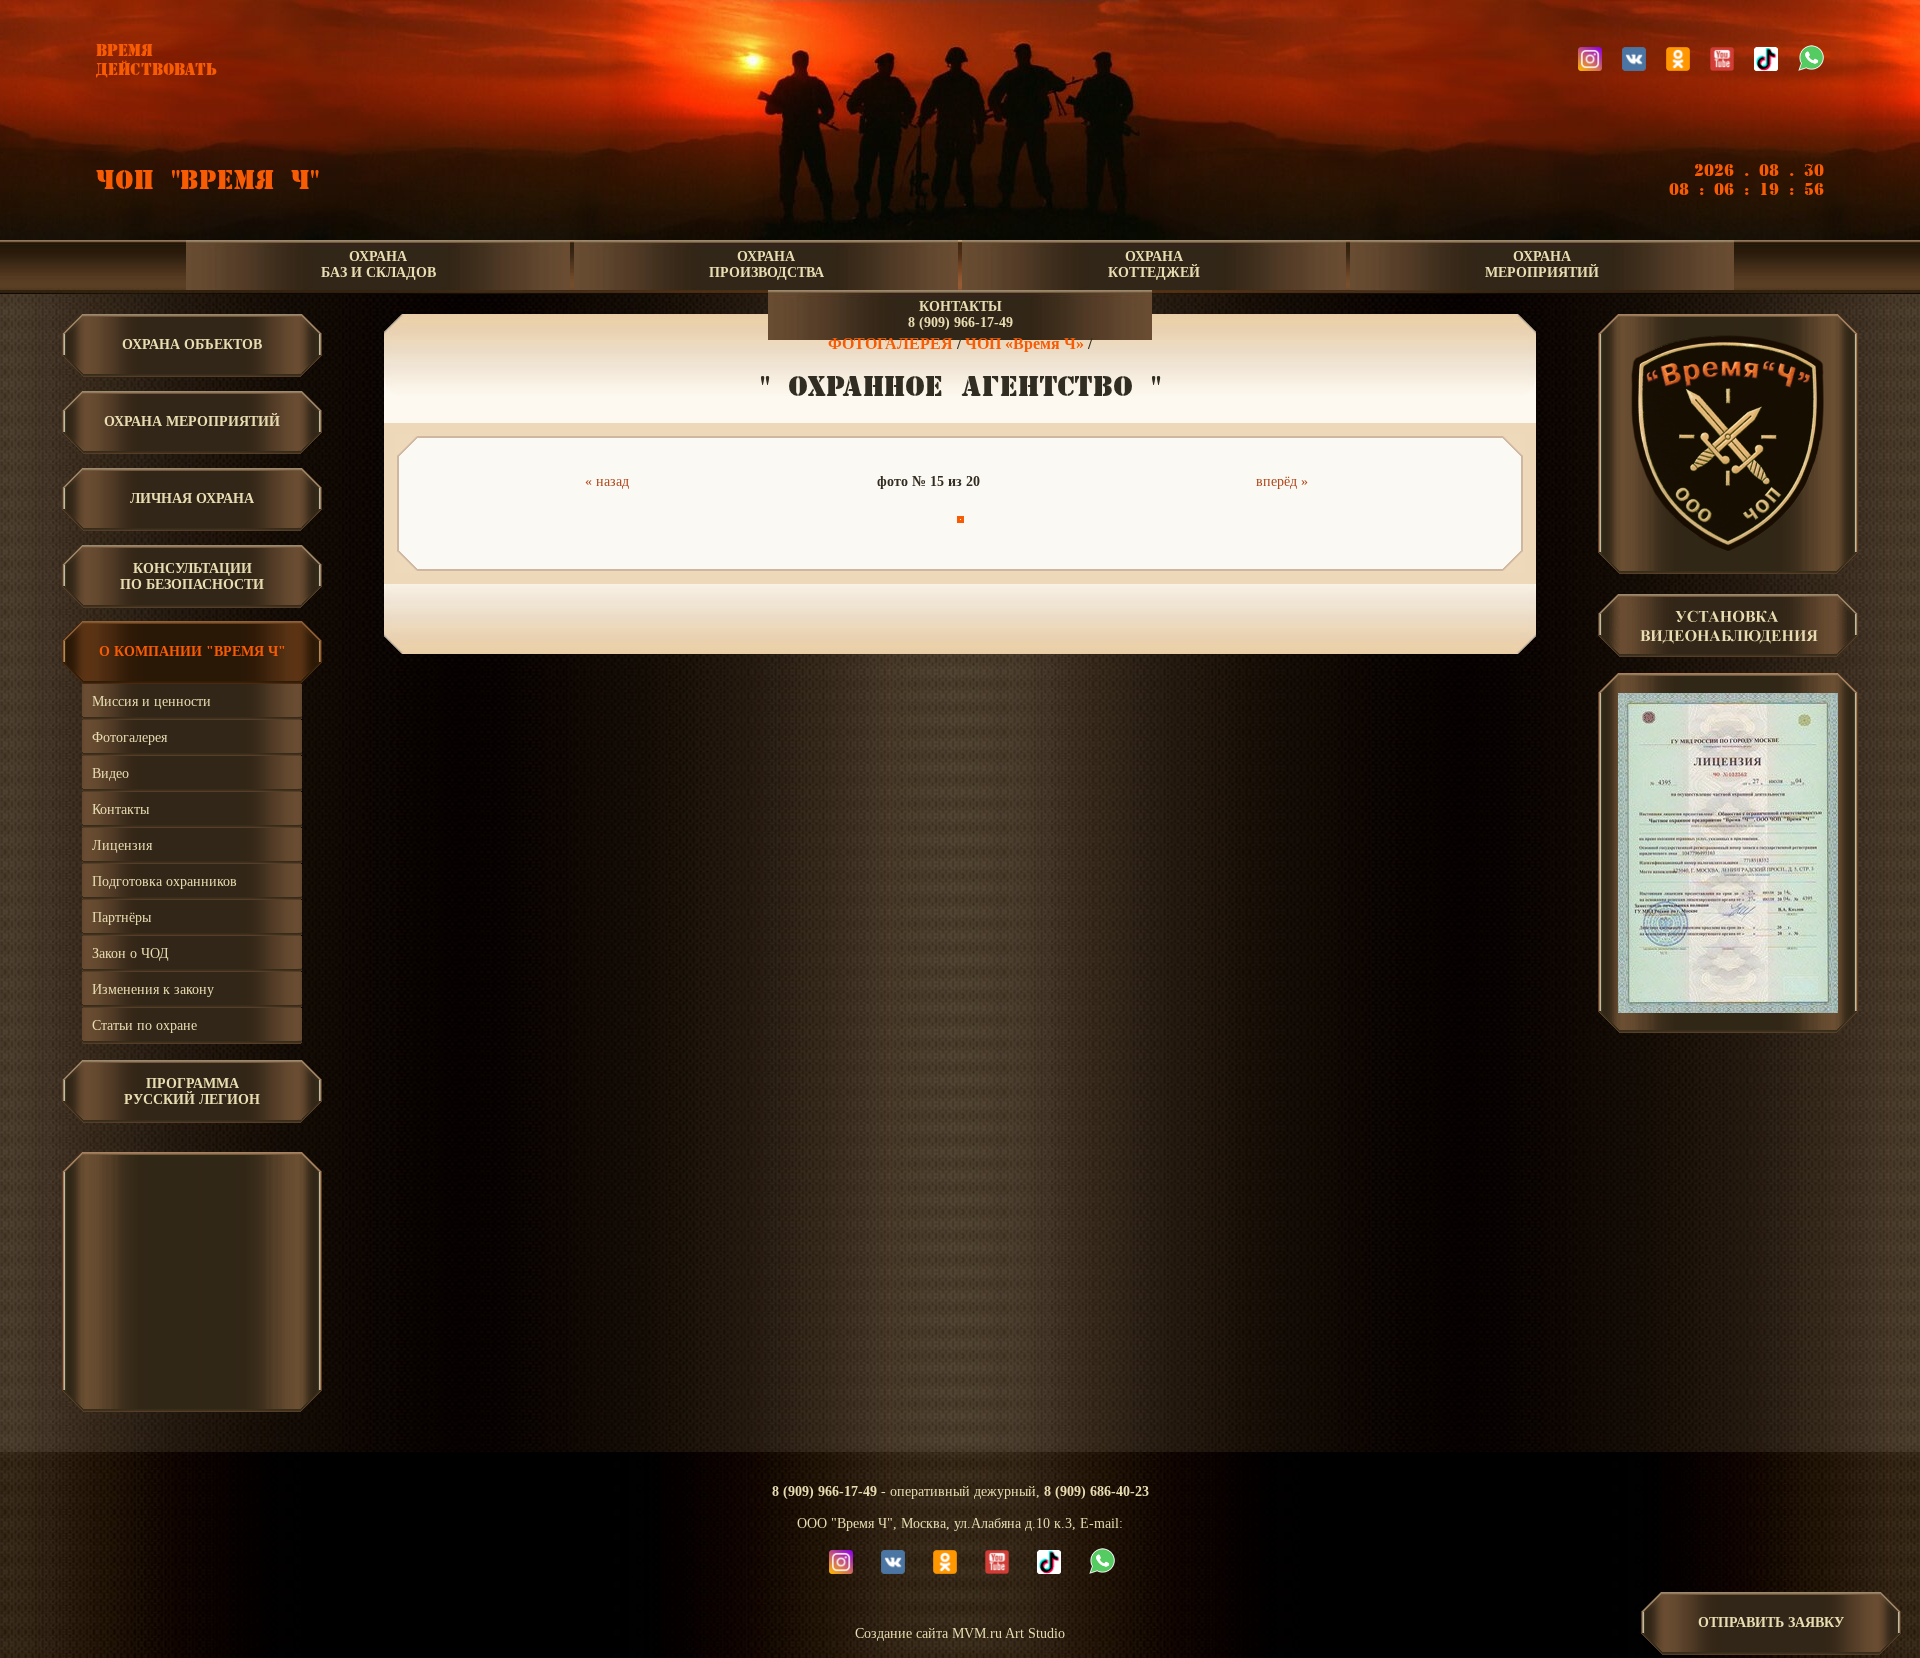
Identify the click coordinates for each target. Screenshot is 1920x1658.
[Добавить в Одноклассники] (957, 616)
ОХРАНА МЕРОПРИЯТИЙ (1542, 264)
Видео (110, 773)
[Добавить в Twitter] (987, 616)
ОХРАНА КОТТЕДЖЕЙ (1154, 264)
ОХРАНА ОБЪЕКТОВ (192, 344)
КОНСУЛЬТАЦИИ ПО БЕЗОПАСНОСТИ (192, 576)
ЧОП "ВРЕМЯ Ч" (207, 180)
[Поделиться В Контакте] (1017, 616)
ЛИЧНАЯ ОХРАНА (192, 498)
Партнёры (121, 917)
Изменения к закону (153, 989)
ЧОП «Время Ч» (1024, 343)
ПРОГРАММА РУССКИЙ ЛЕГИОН (192, 1091)
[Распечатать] (1047, 616)
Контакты (120, 809)
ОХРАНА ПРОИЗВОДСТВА (766, 264)
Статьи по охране (144, 1025)
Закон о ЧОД (130, 953)
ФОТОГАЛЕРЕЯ (890, 343)
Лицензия (122, 845)
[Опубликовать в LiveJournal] (897, 616)
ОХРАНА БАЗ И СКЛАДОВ (378, 264)
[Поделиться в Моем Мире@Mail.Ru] (927, 616)
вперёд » (1282, 481)
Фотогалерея (129, 737)
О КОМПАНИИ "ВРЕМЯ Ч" (192, 651)
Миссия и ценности (151, 701)
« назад (607, 481)
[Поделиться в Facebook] (867, 616)
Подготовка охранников (164, 881)
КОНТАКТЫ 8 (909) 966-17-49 (960, 314)
